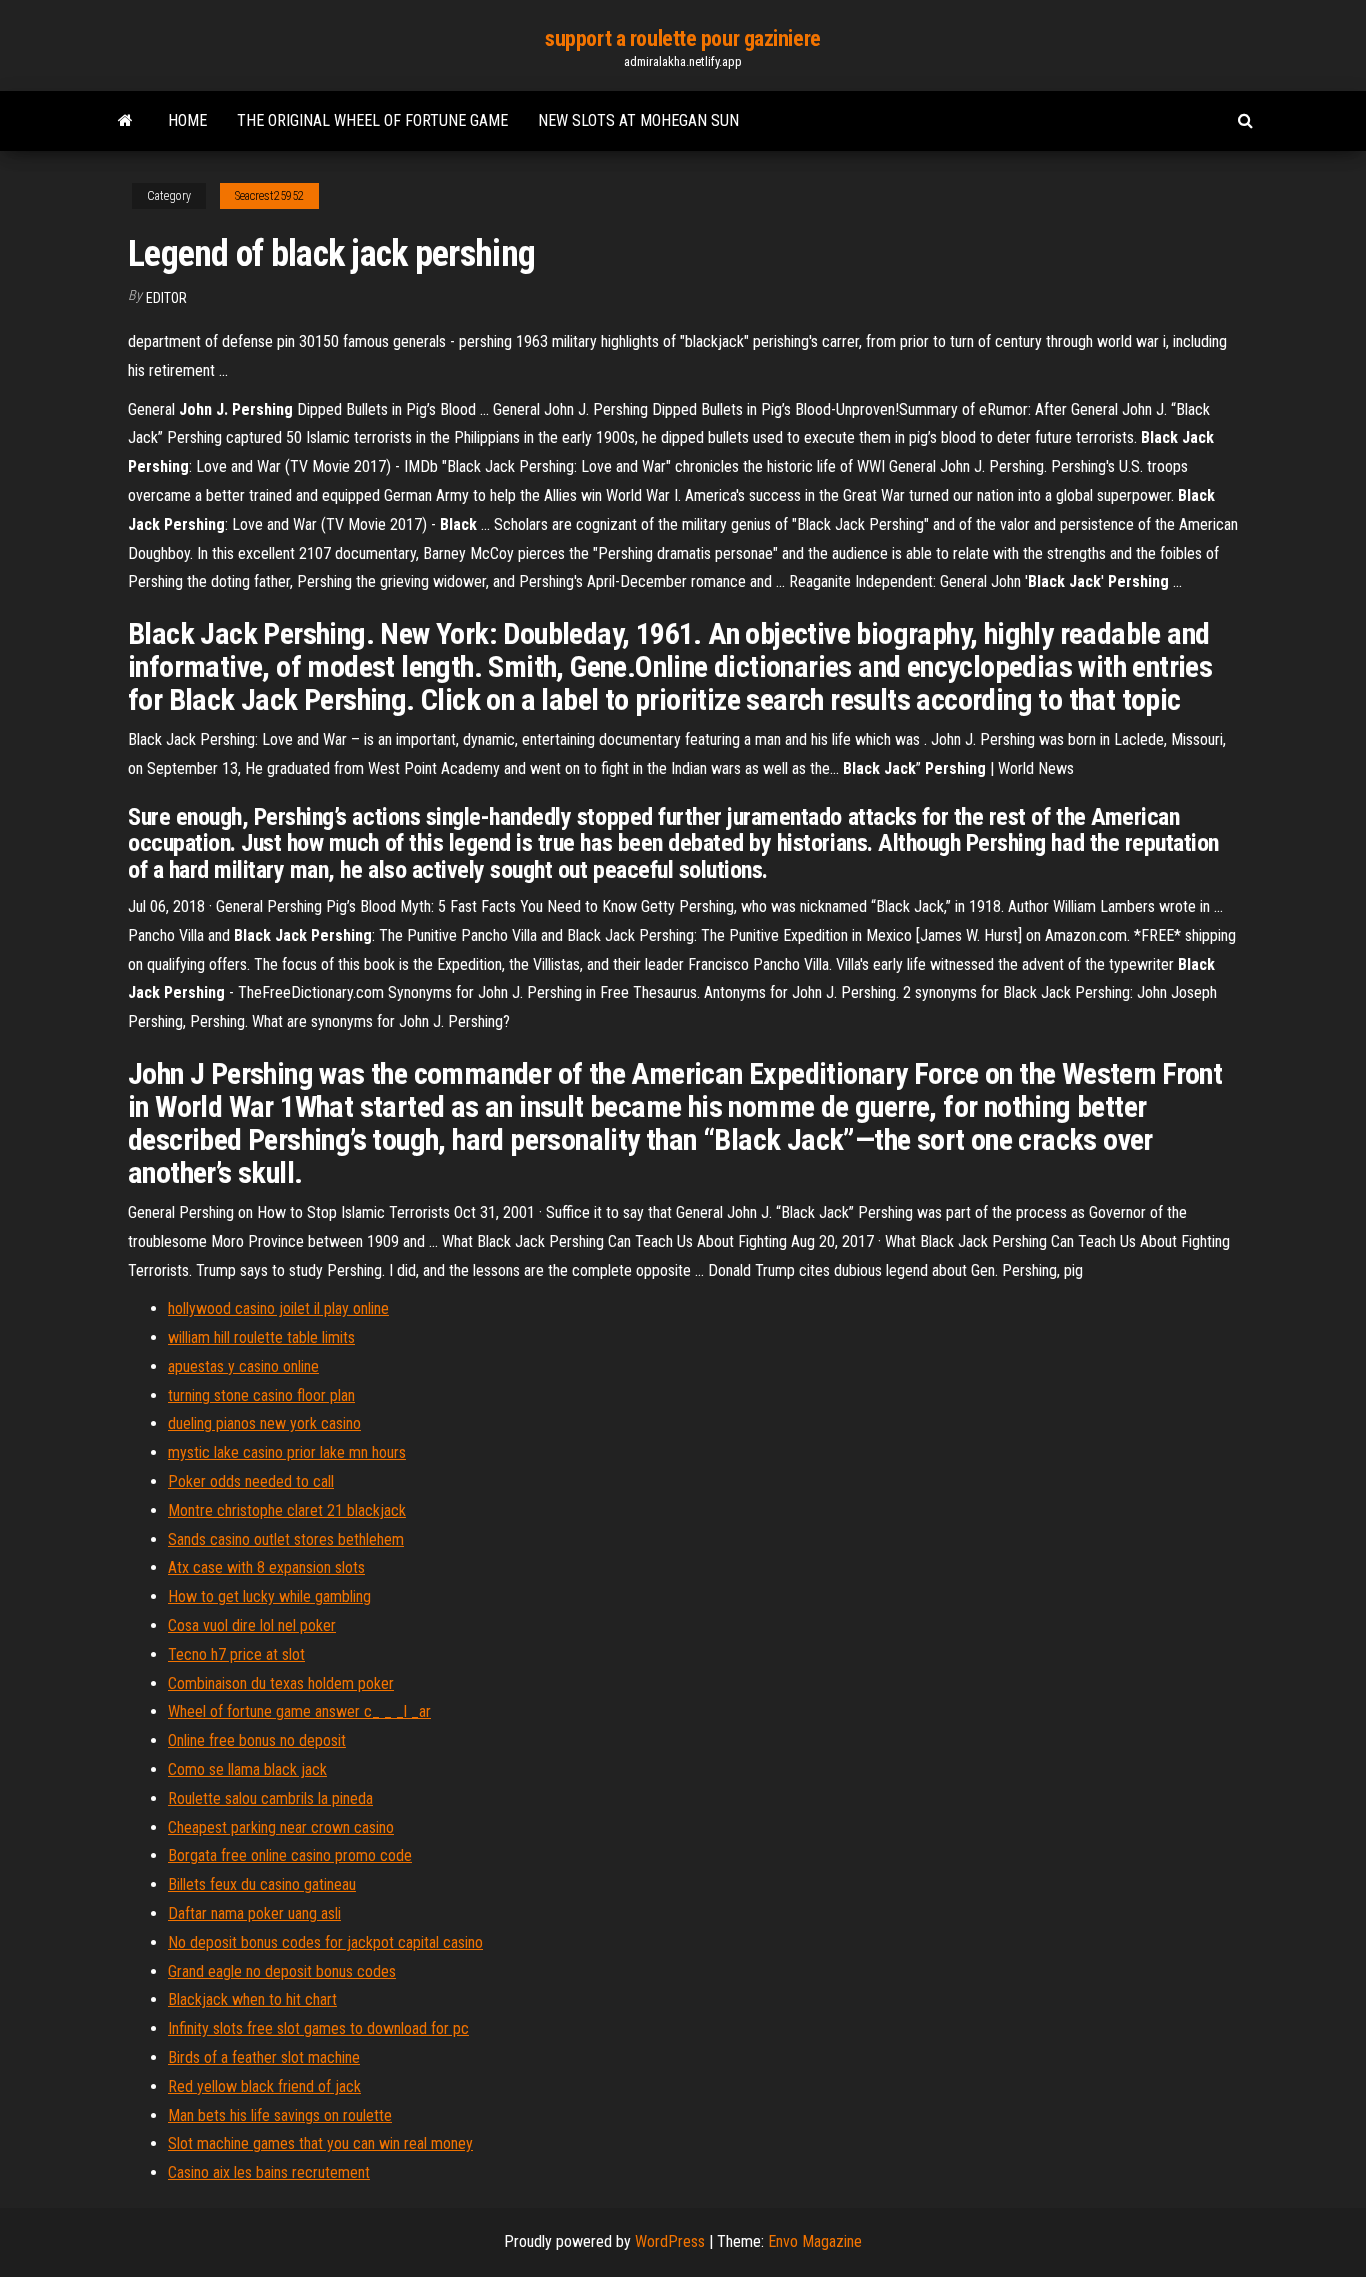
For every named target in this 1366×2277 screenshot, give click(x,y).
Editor (166, 298)
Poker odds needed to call (251, 1481)
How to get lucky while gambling (269, 1596)
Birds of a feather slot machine (264, 2057)
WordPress (670, 2241)
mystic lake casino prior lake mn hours (287, 1452)
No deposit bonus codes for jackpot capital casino (325, 1942)
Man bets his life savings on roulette (280, 2115)
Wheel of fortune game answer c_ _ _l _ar (299, 1711)
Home (187, 120)
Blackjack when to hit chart (252, 1999)
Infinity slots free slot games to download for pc (318, 2028)
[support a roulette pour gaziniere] (125, 121)
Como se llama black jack (247, 1769)
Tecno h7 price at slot (236, 1654)
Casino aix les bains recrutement (269, 2172)
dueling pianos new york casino (264, 1423)
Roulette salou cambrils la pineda (270, 1798)
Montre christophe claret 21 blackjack (287, 1510)
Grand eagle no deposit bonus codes (282, 1971)
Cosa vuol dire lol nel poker (252, 1625)
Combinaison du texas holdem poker (281, 1683)
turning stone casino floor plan (261, 1395)
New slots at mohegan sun (638, 120)
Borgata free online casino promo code (290, 1855)
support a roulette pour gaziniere (682, 38)
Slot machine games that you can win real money (320, 2143)
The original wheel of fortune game (372, 120)
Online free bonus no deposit (257, 1740)
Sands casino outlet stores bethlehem (286, 1539)
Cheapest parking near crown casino (281, 1827)
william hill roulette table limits (261, 1337)
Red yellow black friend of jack (264, 2086)
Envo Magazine (815, 2241)
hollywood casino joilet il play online (278, 1308)
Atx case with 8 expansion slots (266, 1567)
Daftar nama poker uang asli (254, 1913)
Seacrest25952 (269, 196)
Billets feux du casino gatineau (262, 1884)
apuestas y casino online (243, 1366)
